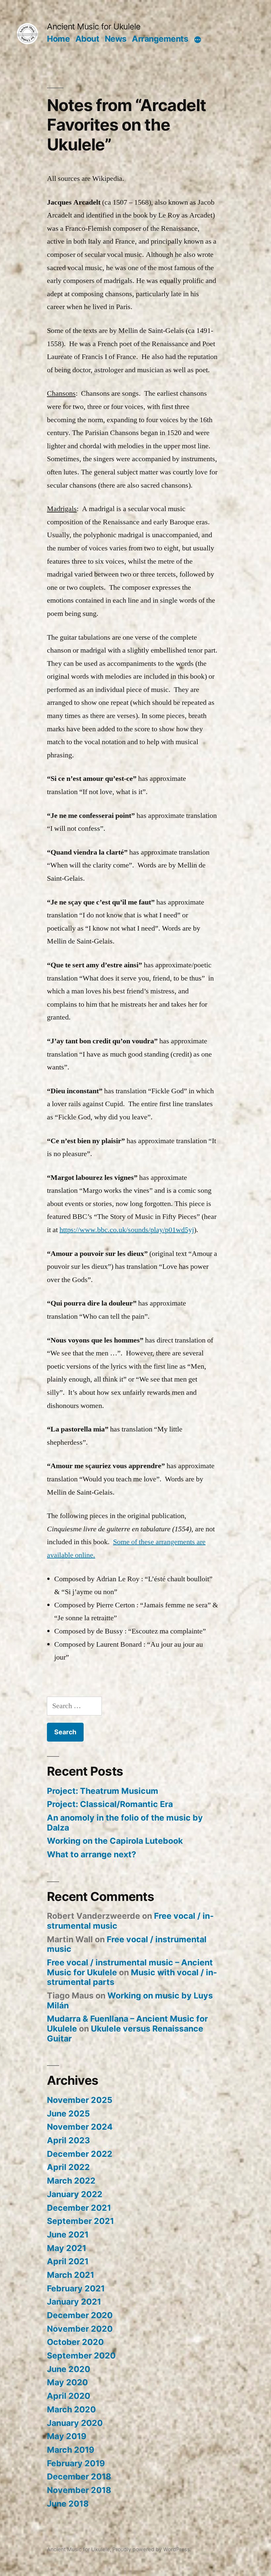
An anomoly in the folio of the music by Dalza (125, 1823)
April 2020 (69, 2396)
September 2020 (81, 2355)
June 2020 (69, 2369)
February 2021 (76, 2288)
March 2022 (71, 2181)
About (87, 39)
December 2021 (79, 2208)
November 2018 (79, 2490)
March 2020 (71, 2409)
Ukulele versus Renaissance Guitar (125, 2033)
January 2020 (75, 2423)
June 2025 (68, 2113)
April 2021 (68, 2261)
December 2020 (80, 2315)
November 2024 (80, 2127)
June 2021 (68, 2234)
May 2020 (67, 2382)
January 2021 (74, 2302)
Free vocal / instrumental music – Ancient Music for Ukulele (130, 1967)
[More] (198, 40)
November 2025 (80, 2100)
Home (58, 39)
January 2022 (75, 2194)
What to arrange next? (92, 1854)
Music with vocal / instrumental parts (132, 1977)
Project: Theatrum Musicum (103, 1791)
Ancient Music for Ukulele (94, 26)
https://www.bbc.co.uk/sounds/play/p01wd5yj (127, 1230)
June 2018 (68, 2504)
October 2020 (75, 2342)
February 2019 (76, 2463)
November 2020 (80, 2329)
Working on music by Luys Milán (130, 2000)
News (116, 39)
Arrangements (160, 39)
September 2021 (80, 2221)
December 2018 (79, 2476)
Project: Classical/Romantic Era (110, 1804)
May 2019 (67, 2436)
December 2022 (80, 2154)
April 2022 (68, 2167)
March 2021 (71, 2275)
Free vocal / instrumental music (127, 1944)
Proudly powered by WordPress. (152, 2549)
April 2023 (68, 2140)
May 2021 (67, 2248)
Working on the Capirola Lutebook (115, 1841)
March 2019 (71, 2450)
